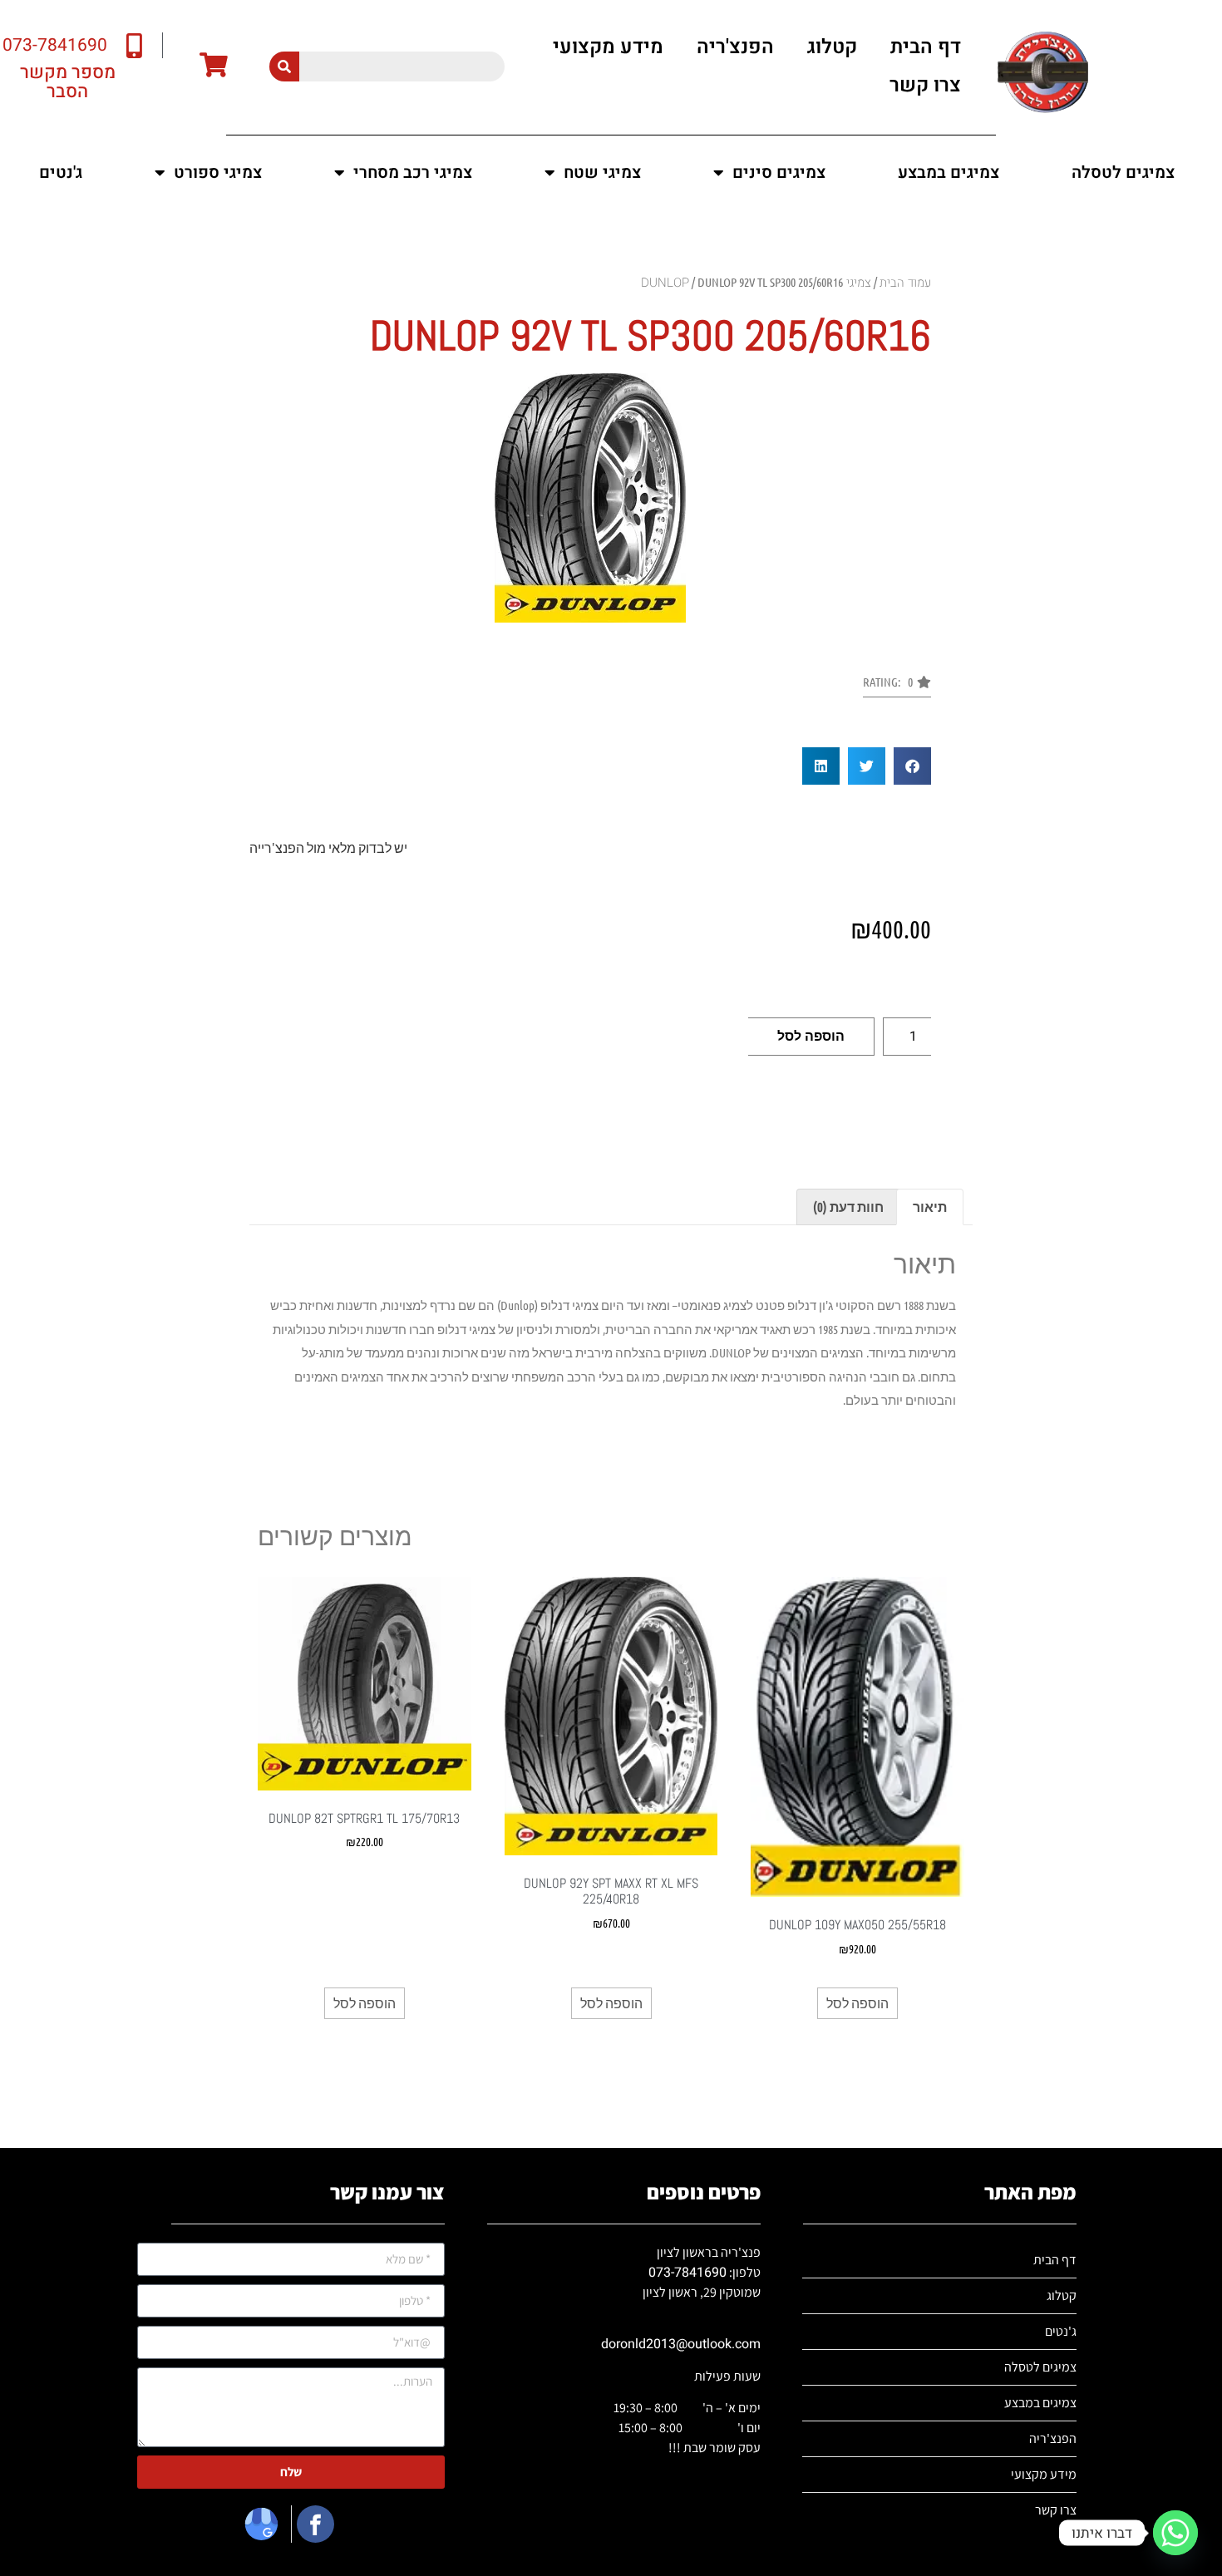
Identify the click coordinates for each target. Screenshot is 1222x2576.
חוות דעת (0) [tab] (848, 1207)
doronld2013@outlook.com (681, 2344)
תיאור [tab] (930, 1207)
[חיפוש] (284, 66)
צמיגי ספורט (218, 172)
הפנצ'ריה (735, 47)
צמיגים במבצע (949, 172)
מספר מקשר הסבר (68, 82)
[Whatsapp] (1175, 2533)
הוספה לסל (811, 1036)
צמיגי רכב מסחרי (413, 172)
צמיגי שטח (602, 172)
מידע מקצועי (608, 47)
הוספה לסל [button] (857, 2003)
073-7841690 (687, 2273)
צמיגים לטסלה (1123, 172)
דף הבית (926, 47)
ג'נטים (61, 172)
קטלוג (832, 47)
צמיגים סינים (779, 172)
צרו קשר (925, 85)
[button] (897, 687)
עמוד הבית (905, 283)
